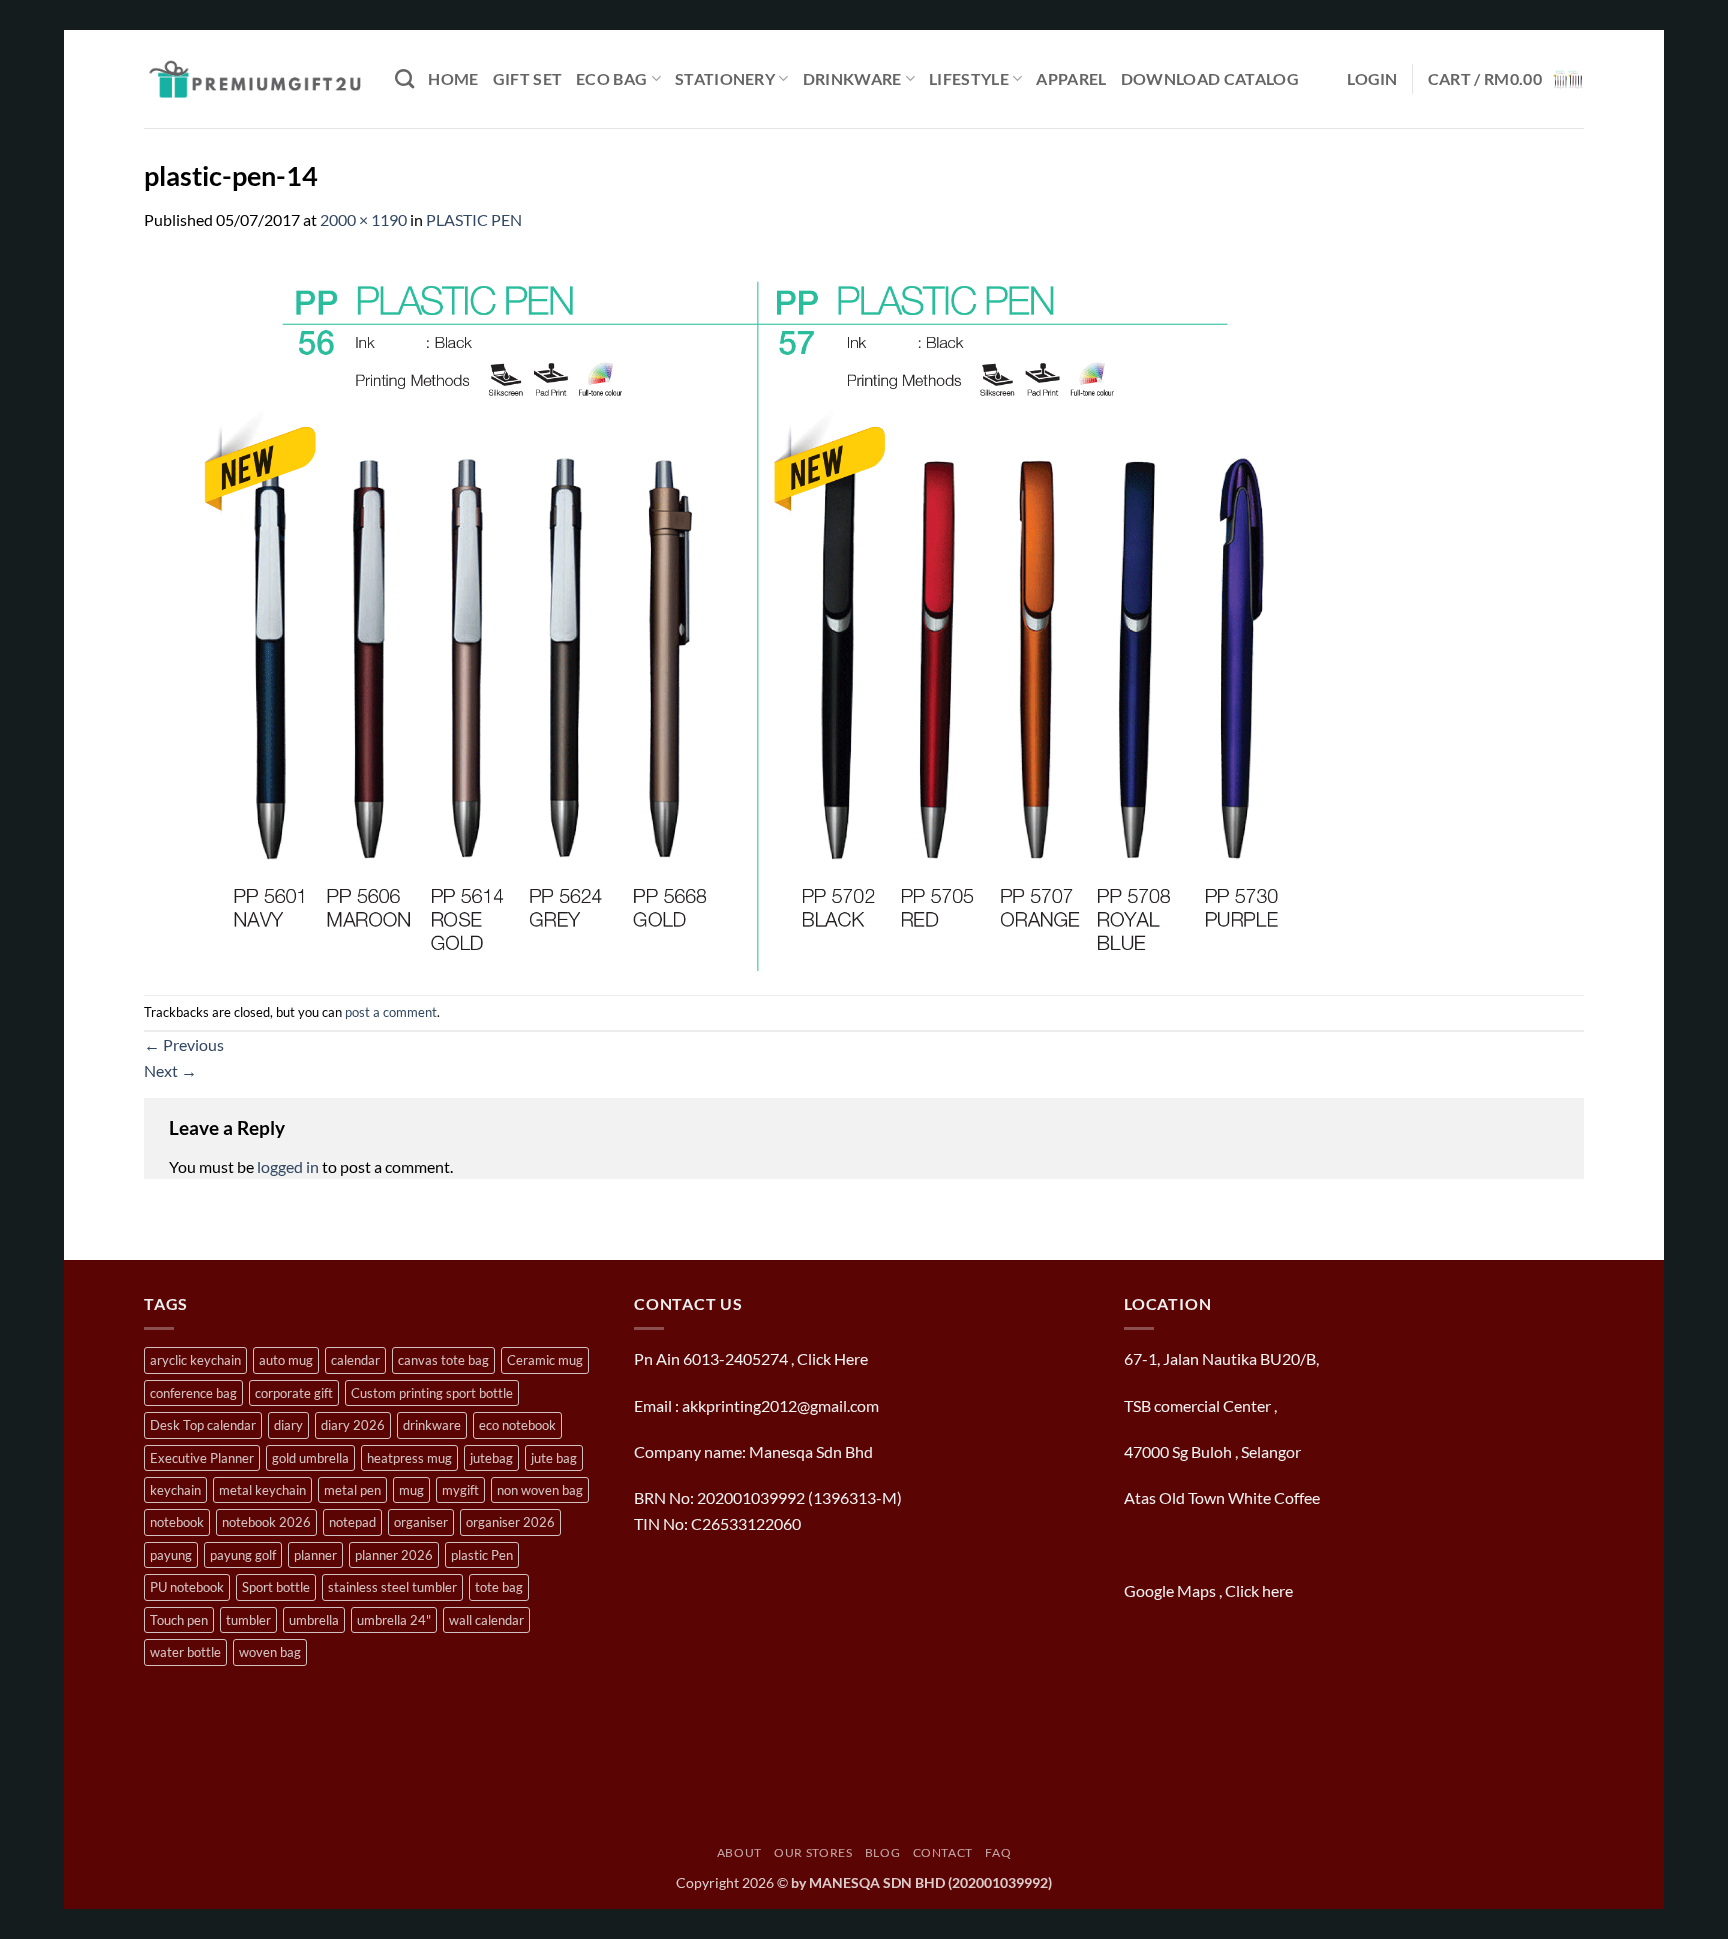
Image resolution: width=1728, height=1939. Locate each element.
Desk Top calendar (203, 1425)
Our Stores (813, 1852)
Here (851, 1358)
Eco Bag (611, 78)
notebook (177, 1522)
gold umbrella (310, 1458)
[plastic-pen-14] (744, 611)
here (1279, 1590)
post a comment (391, 1012)
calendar (355, 1360)
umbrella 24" (394, 1620)
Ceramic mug (545, 1360)
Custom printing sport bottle (432, 1393)
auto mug (286, 1360)
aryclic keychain (195, 1360)
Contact (943, 1852)
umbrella (314, 1620)
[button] (1372, 79)
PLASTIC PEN (474, 219)
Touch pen (179, 1620)
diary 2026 (353, 1425)
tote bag (499, 1587)
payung (171, 1555)
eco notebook (517, 1425)
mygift (460, 1490)
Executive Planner (202, 1458)
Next (170, 1070)
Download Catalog (1210, 78)
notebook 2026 (266, 1522)
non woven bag (540, 1490)
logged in (288, 1166)
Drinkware (852, 78)
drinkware (432, 1425)
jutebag (491, 1458)
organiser (421, 1522)
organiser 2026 (510, 1522)
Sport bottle (276, 1587)
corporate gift (294, 1393)
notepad (352, 1522)
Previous (184, 1044)
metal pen (352, 1490)
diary (288, 1425)
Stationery (725, 78)
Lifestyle (969, 78)
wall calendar (486, 1620)
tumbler (248, 1620)
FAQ (998, 1852)
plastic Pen (482, 1555)
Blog (882, 1852)
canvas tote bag (443, 1360)
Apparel (1071, 78)
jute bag (554, 1458)
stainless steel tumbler (392, 1587)
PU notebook (187, 1587)
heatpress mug (409, 1458)
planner (315, 1555)
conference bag (193, 1393)
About (739, 1852)
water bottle (185, 1652)
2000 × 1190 (363, 219)
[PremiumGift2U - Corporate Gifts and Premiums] (254, 79)
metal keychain (262, 1490)
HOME (453, 78)
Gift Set (528, 78)
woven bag (270, 1652)
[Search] (404, 78)
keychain (175, 1490)
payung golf (243, 1555)
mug (411, 1490)
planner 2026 (394, 1555)
